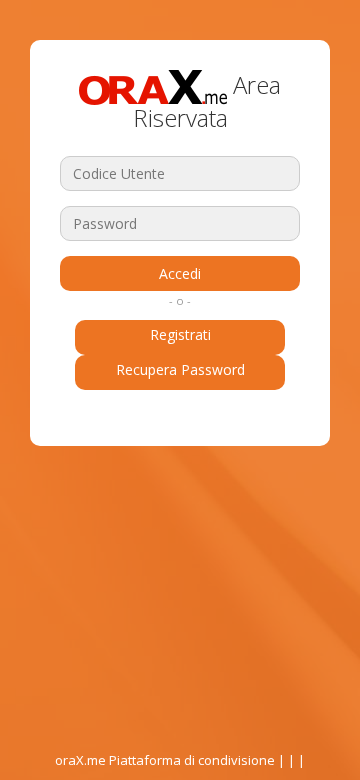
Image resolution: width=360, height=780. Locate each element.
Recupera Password (180, 369)
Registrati (180, 334)
